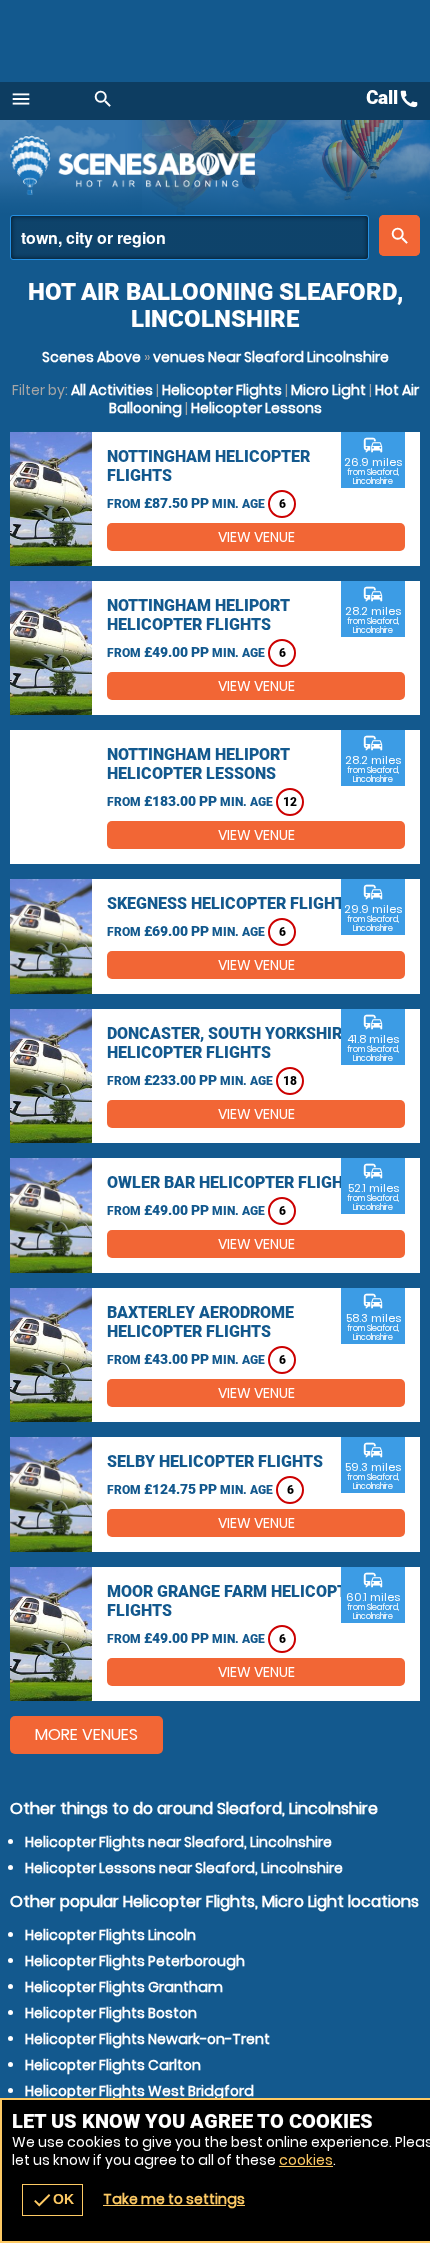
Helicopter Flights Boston (111, 2013)
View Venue (256, 537)
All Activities (112, 390)
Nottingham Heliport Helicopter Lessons (198, 764)
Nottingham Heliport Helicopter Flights (198, 615)
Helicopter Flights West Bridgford (139, 2091)
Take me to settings (174, 2199)
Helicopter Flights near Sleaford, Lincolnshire (178, 1842)
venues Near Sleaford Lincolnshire (271, 357)
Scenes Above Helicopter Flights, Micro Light (185, 165)
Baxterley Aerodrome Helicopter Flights (200, 1322)
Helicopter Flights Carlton (113, 2065)
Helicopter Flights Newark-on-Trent (147, 2039)
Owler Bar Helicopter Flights (235, 1182)
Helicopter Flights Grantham (124, 1987)
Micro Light (328, 390)
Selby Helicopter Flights (215, 1461)
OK (52, 2200)
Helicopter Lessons (256, 408)
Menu (21, 99)
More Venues (86, 1734)
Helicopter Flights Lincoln (110, 1935)
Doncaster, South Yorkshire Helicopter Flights (229, 1043)
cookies (306, 2160)
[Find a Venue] (189, 237)
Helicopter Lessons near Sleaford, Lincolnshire (184, 1868)
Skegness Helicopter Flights (231, 903)
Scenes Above (91, 357)
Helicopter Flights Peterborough (135, 1961)
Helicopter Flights (222, 390)
